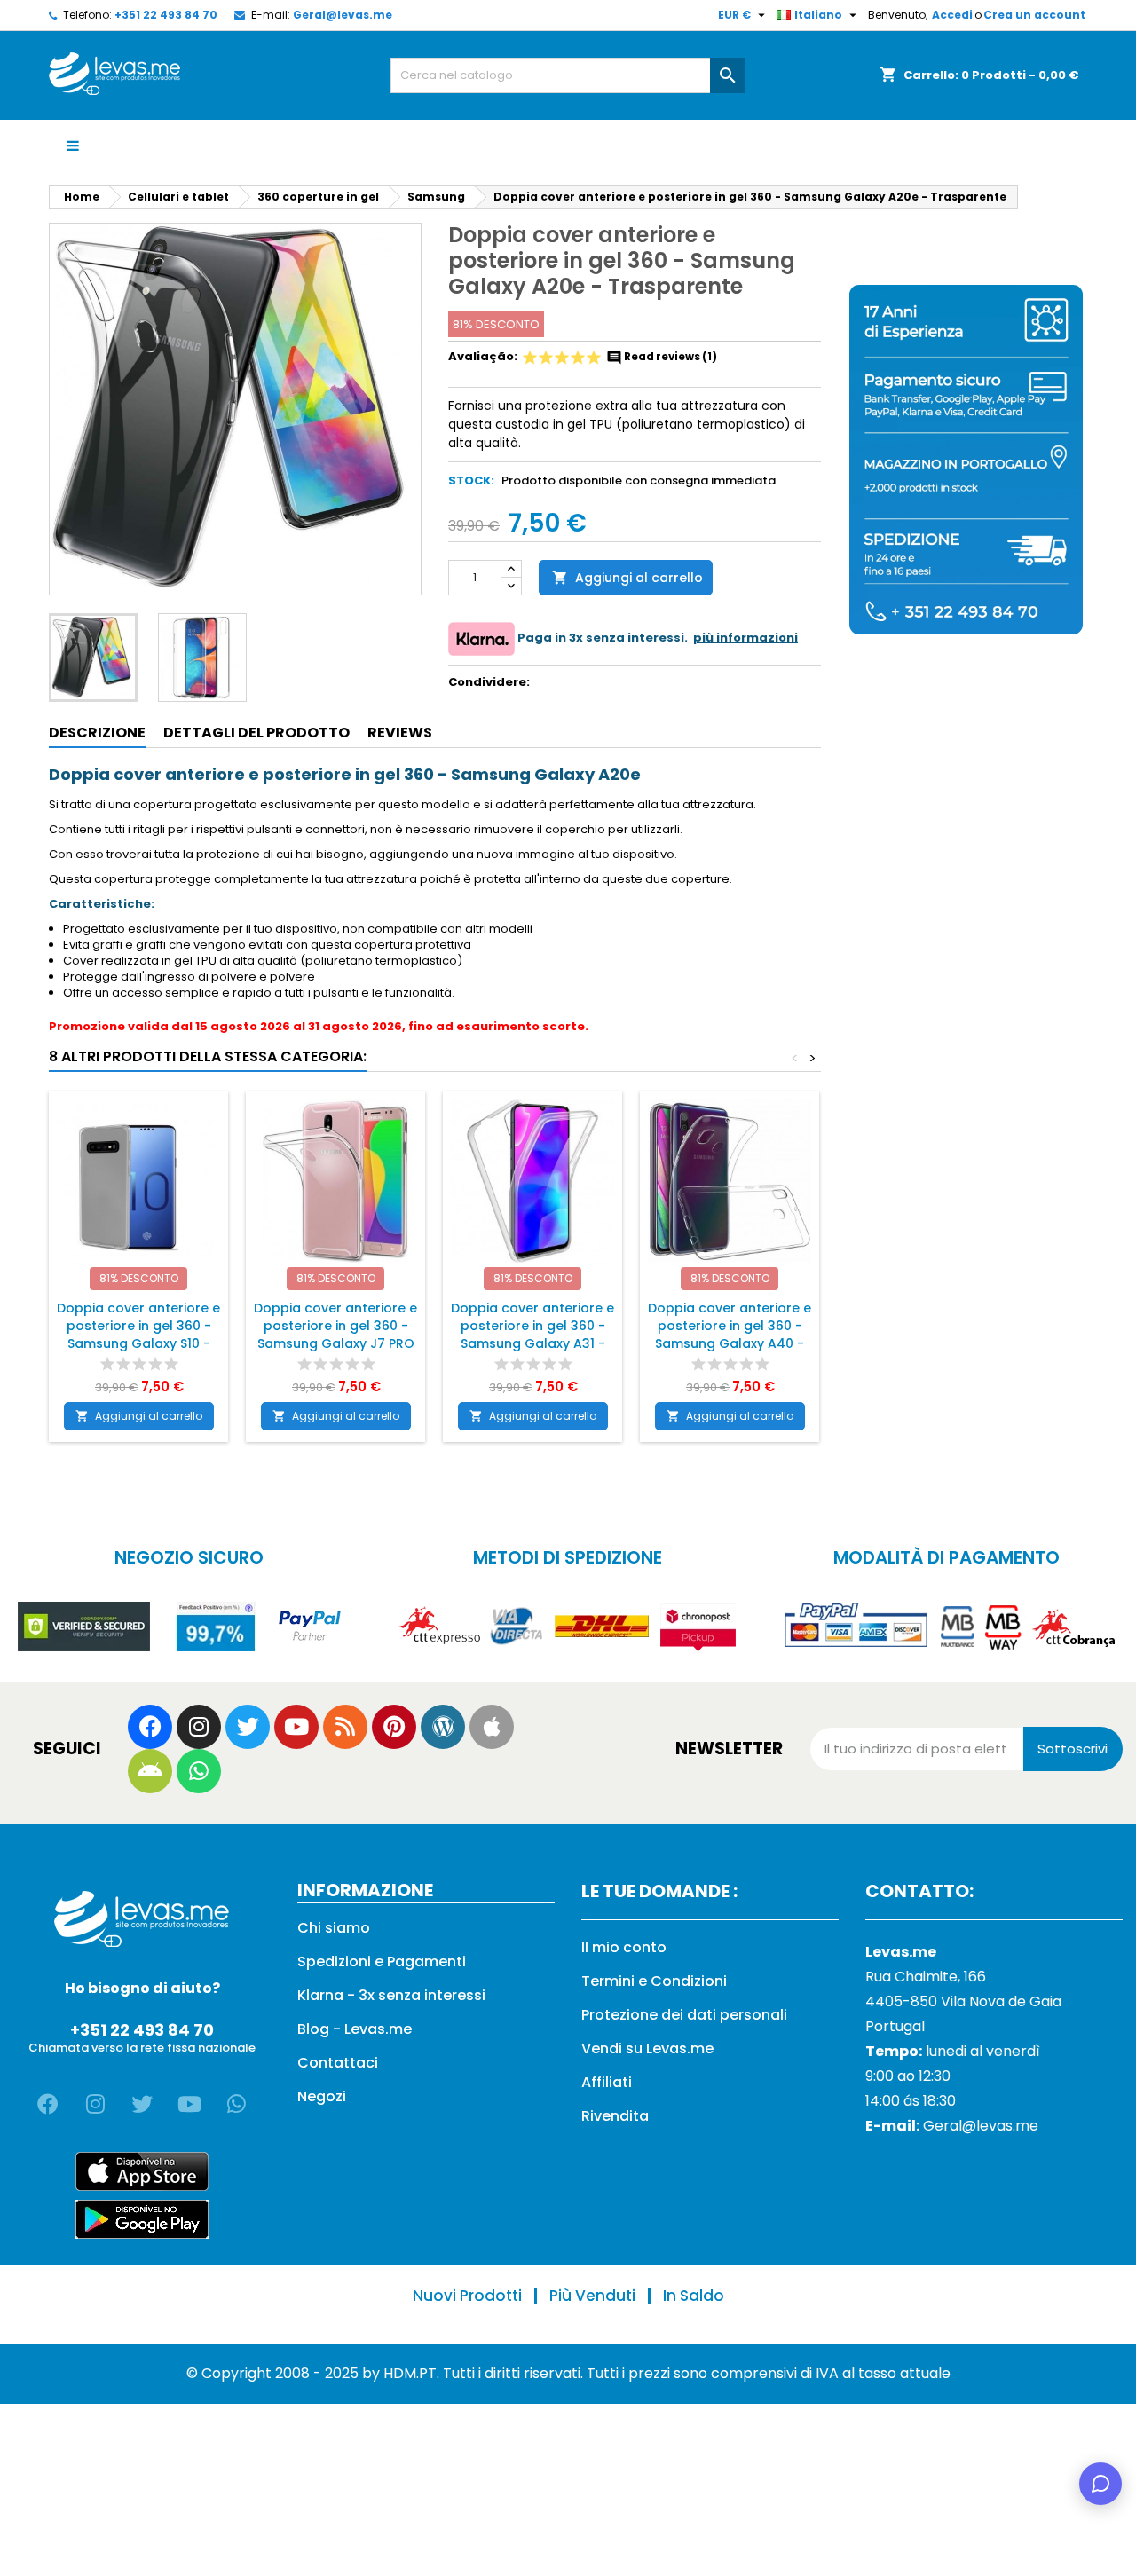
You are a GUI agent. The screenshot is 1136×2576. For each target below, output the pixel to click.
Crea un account (1034, 15)
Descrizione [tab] (97, 733)
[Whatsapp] (199, 1771)
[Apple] (492, 1727)
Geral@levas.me (343, 15)
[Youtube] (296, 1727)
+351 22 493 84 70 (166, 15)
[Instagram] (199, 1727)
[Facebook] (150, 1727)
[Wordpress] (443, 1727)
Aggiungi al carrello (627, 578)
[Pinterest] (394, 1727)
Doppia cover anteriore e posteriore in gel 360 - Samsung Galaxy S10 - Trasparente (138, 1335)
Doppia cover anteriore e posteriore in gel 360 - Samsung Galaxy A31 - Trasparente (532, 1335)
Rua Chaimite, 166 (926, 1977)
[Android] (150, 1771)
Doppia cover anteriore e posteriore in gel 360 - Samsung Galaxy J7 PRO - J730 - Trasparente (335, 1335)
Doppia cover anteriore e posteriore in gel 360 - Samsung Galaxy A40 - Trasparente (730, 1335)
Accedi (952, 15)
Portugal (895, 2026)
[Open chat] (1100, 2484)
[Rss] (345, 1727)
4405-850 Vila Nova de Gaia (963, 2001)
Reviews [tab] (400, 733)
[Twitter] (248, 1727)
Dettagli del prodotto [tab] (256, 733)
